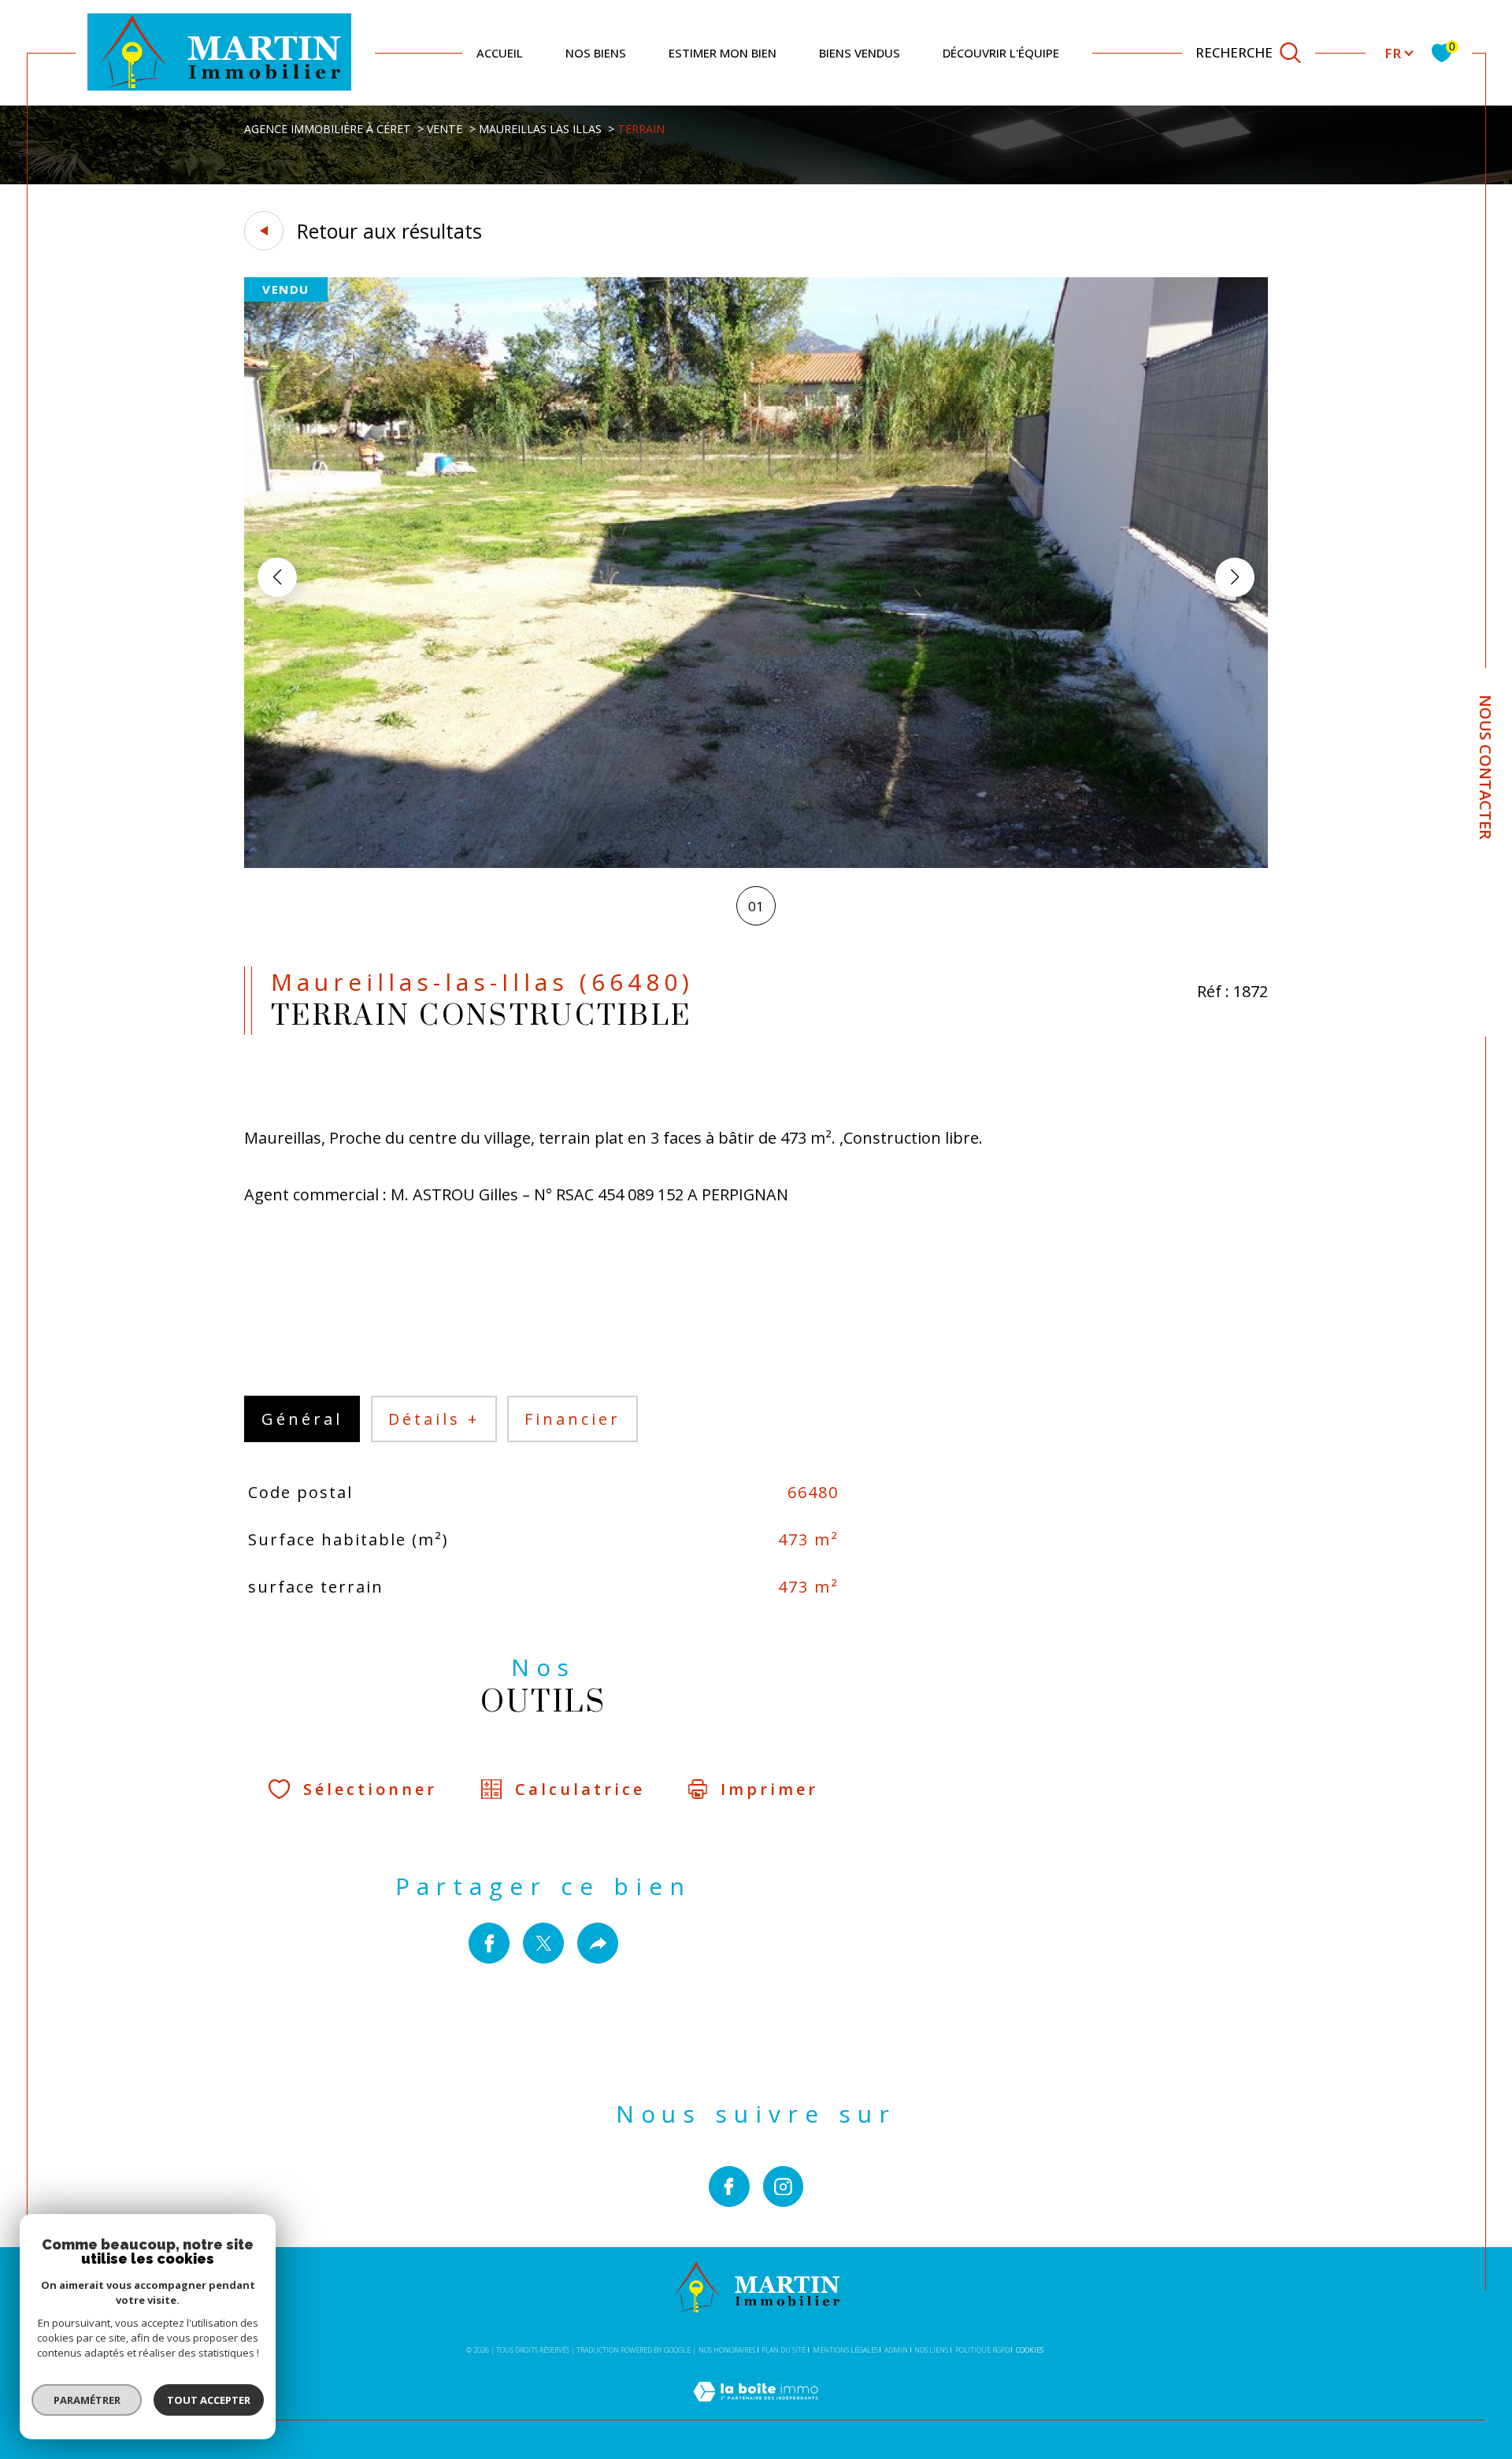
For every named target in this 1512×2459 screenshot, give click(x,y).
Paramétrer (87, 2400)
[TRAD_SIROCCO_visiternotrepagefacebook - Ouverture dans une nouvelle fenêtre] (729, 2186)
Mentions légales (845, 2350)
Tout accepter (209, 2400)
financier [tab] (573, 1419)
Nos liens (931, 2350)
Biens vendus (860, 53)
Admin (896, 2350)
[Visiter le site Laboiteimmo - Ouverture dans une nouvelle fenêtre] (756, 2410)
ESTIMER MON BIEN (723, 53)
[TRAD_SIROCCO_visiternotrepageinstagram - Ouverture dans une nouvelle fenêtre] (784, 2186)
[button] (1235, 577)
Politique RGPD (982, 2350)
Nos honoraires (727, 2350)
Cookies (1030, 2350)
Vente (445, 129)
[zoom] (756, 863)
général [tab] (302, 1419)
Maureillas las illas (540, 129)
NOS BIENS (596, 53)
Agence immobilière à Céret (328, 129)
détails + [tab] (434, 1419)
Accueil (500, 53)
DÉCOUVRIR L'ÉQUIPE (1001, 53)
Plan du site (784, 2350)
